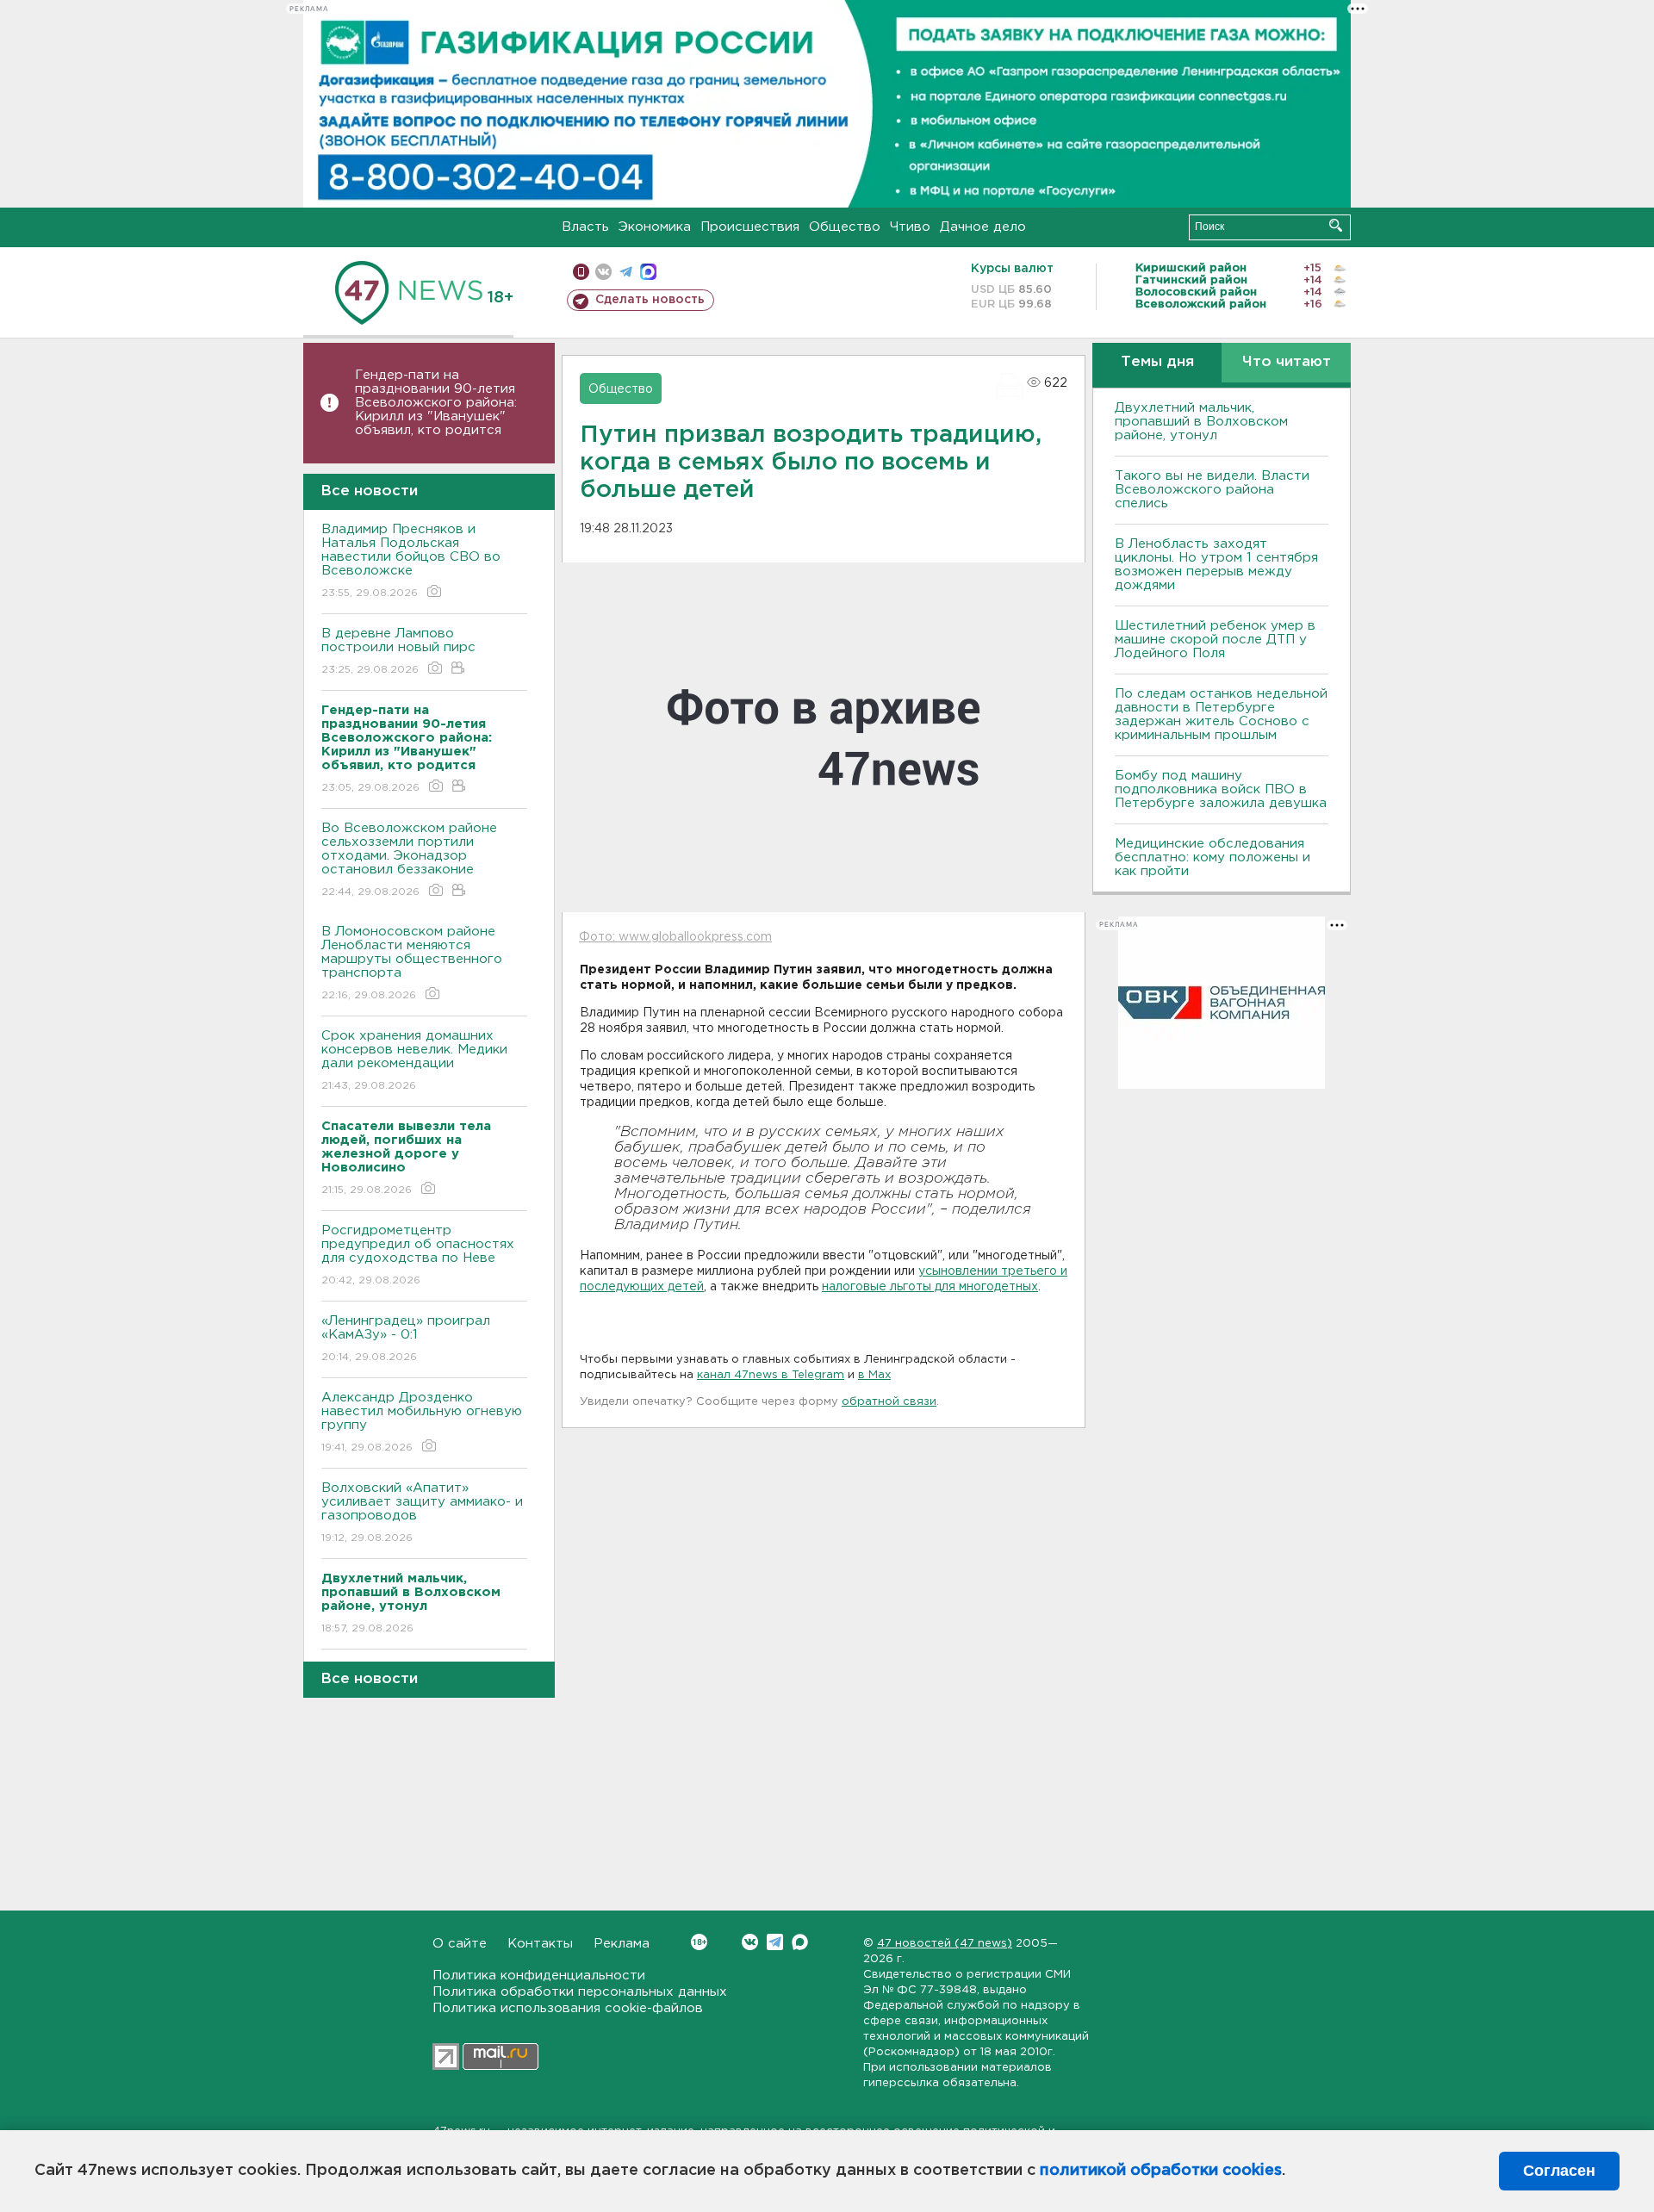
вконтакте (603, 272)
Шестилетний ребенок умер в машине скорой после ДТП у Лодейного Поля (1215, 640)
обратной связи (889, 1402)
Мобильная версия (581, 272)
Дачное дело (983, 227)
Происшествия (750, 227)
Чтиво (910, 227)
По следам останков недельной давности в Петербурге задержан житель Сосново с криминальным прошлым (1221, 715)
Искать (1336, 225)
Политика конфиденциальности (539, 1976)
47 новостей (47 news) (945, 1944)
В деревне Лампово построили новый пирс (398, 651)
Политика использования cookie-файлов (568, 2008)
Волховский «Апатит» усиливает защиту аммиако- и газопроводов (422, 1513)
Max (800, 1942)
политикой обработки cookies (1161, 2171)
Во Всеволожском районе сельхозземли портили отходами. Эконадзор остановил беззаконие (409, 860)
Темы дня (1157, 362)
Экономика (655, 227)
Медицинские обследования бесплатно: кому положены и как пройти (1213, 857)
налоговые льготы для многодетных (930, 1287)
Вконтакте (750, 1942)
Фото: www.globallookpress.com (675, 937)
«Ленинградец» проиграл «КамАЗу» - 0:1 (406, 1339)
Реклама (622, 1944)
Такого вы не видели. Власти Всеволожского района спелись (1212, 490)
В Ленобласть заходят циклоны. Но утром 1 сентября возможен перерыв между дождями (1216, 565)
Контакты (540, 1944)
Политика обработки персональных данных (580, 1992)
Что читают (1287, 362)
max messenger (648, 272)
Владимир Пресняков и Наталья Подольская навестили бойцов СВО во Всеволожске (411, 561)
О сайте (460, 1944)
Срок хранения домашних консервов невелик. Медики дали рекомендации (414, 1060)
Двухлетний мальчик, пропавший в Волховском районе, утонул (1201, 422)
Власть (585, 227)
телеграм (626, 272)
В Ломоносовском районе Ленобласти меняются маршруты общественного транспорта (412, 963)
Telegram (775, 1942)
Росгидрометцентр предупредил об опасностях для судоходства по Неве (418, 1255)
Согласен (1559, 2171)
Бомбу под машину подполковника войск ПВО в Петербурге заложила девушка (1221, 789)
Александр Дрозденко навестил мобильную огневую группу (422, 1422)
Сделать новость (650, 300)
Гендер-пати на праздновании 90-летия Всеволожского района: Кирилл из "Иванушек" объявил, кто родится (436, 403)
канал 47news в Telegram (771, 1375)
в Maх (874, 1375)
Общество (845, 227)
